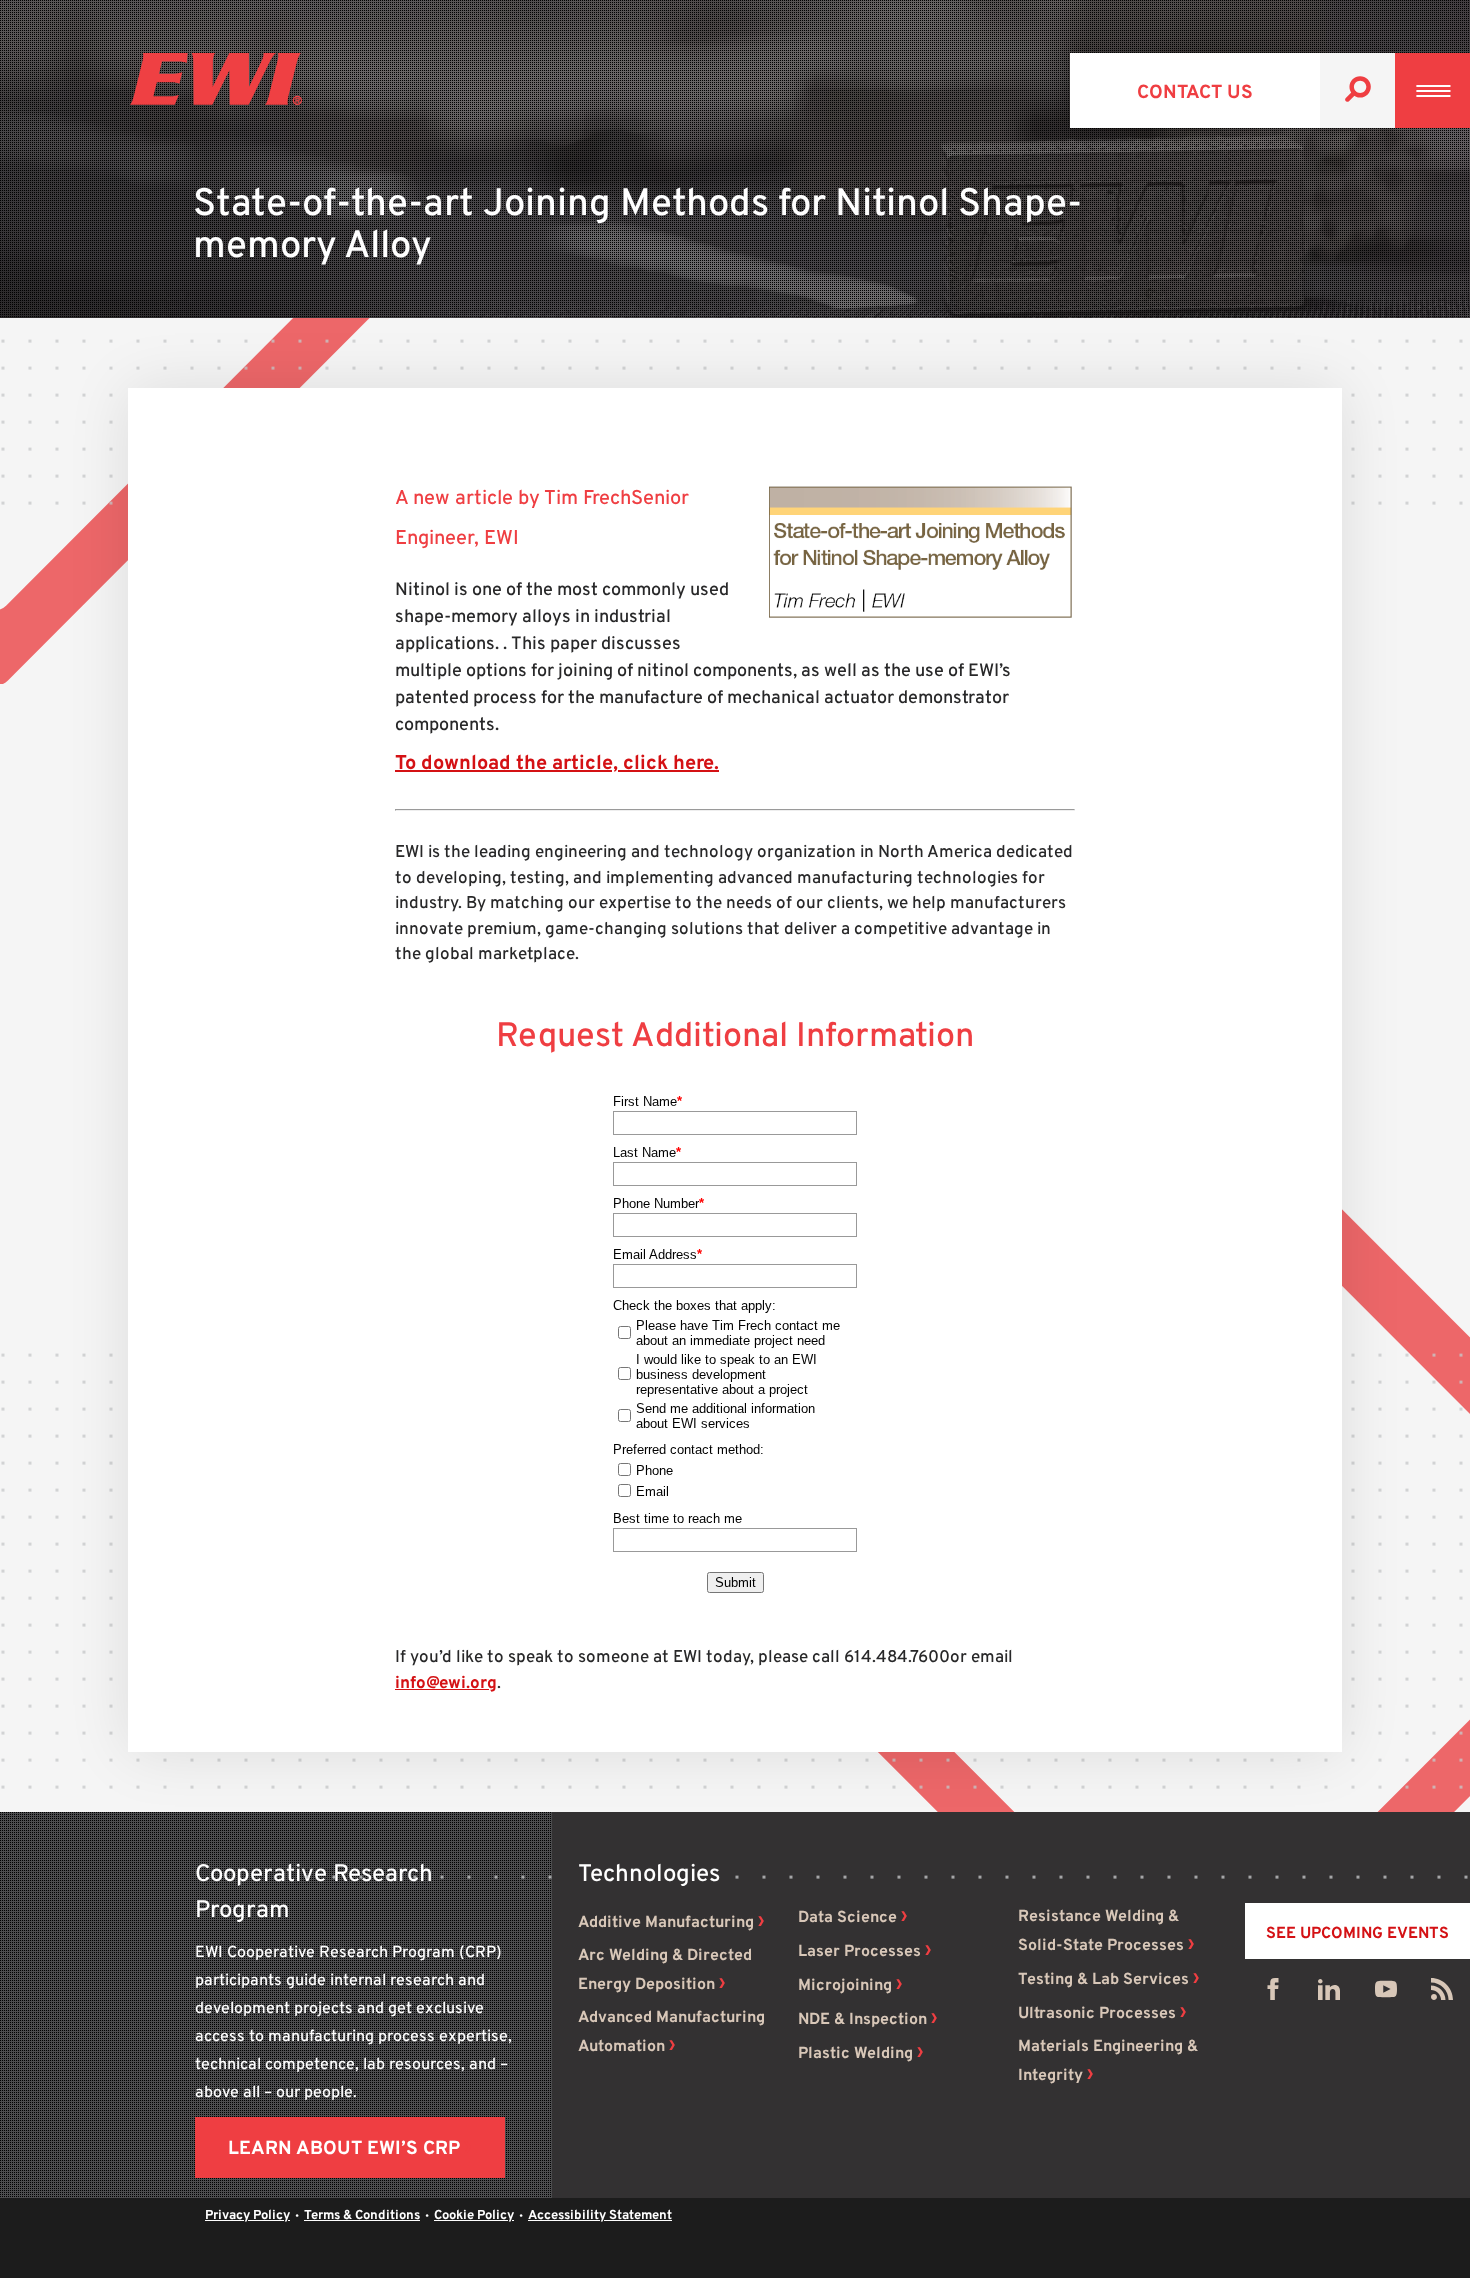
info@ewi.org (446, 1684)
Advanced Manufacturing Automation (671, 2032)
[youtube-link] (1386, 1994)
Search (1357, 90)
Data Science (847, 1918)
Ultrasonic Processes (1097, 2014)
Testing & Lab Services (1103, 1980)
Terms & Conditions (362, 2216)
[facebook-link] (1273, 1994)
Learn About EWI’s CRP (344, 2149)
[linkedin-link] (1329, 1994)
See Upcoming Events (1357, 1934)
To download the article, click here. (557, 764)
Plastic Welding (855, 2054)
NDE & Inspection (862, 2020)
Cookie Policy (474, 2216)
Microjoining (845, 1986)
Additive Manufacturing (666, 1923)
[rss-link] (1442, 1994)
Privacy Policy (247, 2216)
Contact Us (1195, 93)
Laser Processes (859, 1952)
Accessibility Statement (600, 2216)
